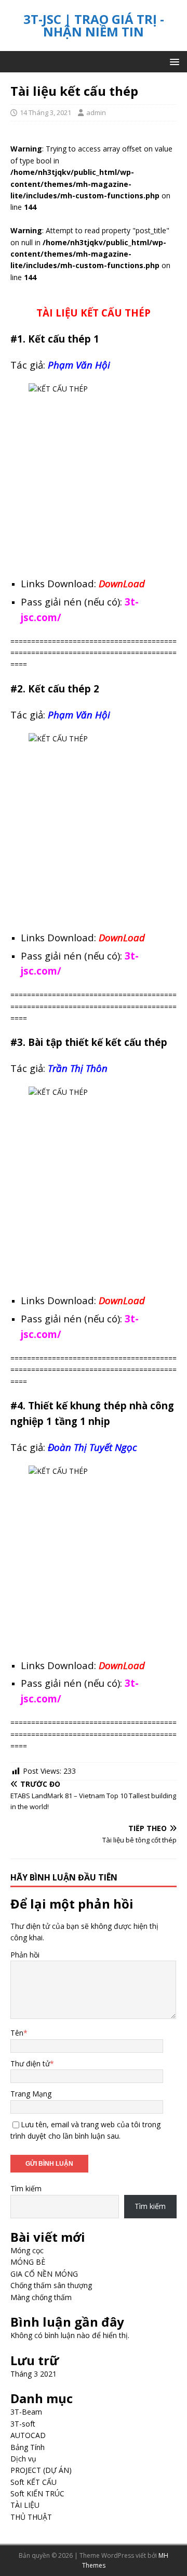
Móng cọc (27, 2250)
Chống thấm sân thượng (51, 2285)
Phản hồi (25, 1955)
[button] (173, 61)
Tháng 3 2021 (34, 2374)
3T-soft (23, 2424)
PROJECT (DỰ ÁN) (41, 2470)
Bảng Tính (28, 2447)
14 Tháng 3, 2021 (45, 112)
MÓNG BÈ (28, 2262)
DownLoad (122, 583)
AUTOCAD (28, 2435)
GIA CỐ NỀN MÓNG (44, 2274)
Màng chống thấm (41, 2297)
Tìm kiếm (26, 2188)
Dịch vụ (23, 2459)
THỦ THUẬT (31, 2517)
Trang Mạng (31, 2094)
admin (96, 112)
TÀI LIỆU (25, 2505)
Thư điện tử (30, 2063)
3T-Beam (26, 2412)
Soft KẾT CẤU (34, 2482)
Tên (17, 2033)
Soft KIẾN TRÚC (37, 2493)
